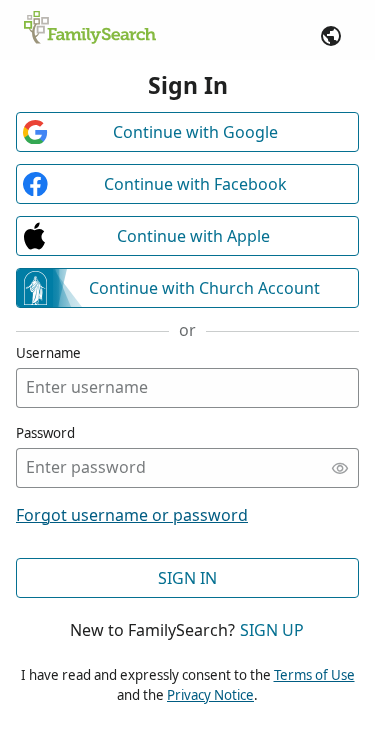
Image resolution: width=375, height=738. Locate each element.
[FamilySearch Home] (90, 29)
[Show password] (340, 468)
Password (45, 433)
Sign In (187, 578)
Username (48, 353)
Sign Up (272, 630)
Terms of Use (314, 675)
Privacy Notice (210, 695)
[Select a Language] (331, 36)
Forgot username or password (132, 515)
